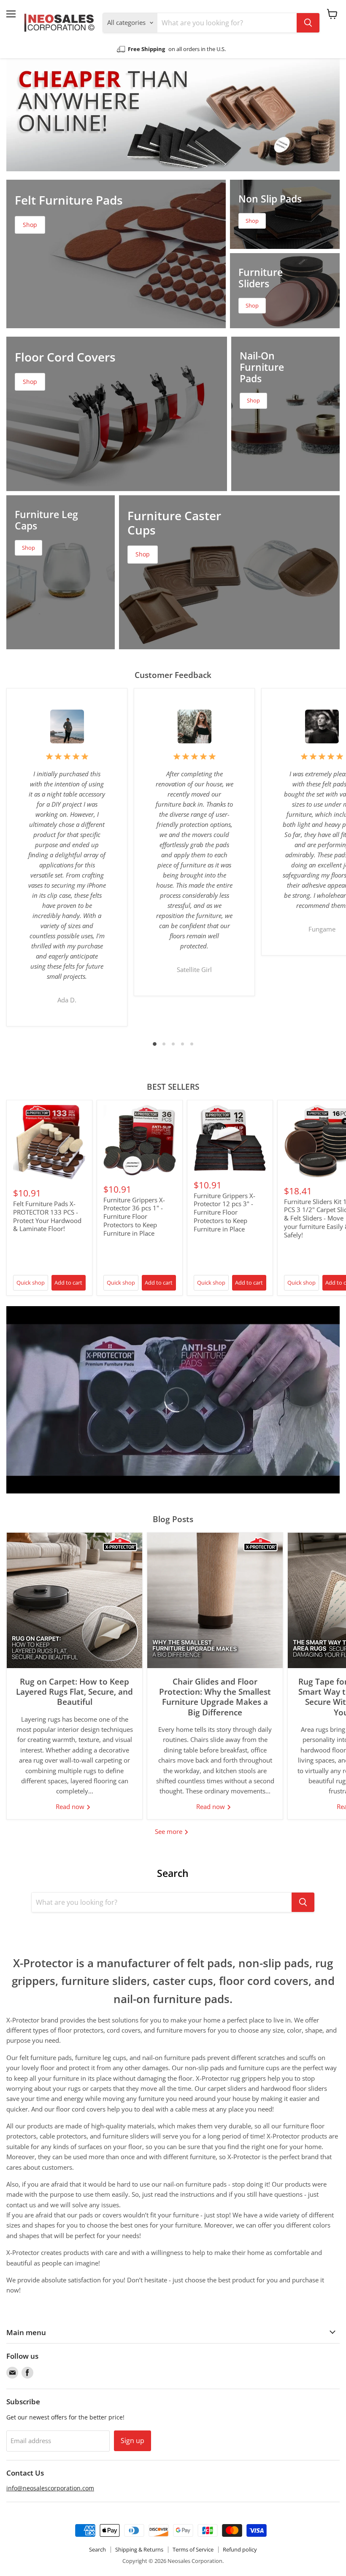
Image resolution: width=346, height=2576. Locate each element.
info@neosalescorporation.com (50, 2488)
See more (169, 1831)
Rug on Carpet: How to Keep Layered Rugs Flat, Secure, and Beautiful (74, 1692)
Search (97, 2549)
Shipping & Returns (139, 2549)
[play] (173, 1400)
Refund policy (240, 2549)
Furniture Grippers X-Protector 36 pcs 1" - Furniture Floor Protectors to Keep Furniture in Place (134, 1216)
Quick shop (31, 1283)
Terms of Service (193, 2549)
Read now (71, 1806)
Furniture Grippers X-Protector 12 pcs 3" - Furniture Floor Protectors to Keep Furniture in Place (224, 1212)
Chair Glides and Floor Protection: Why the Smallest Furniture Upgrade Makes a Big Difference (215, 1697)
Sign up (132, 2441)
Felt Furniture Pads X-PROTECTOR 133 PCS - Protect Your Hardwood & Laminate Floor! (47, 1216)
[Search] (308, 23)
